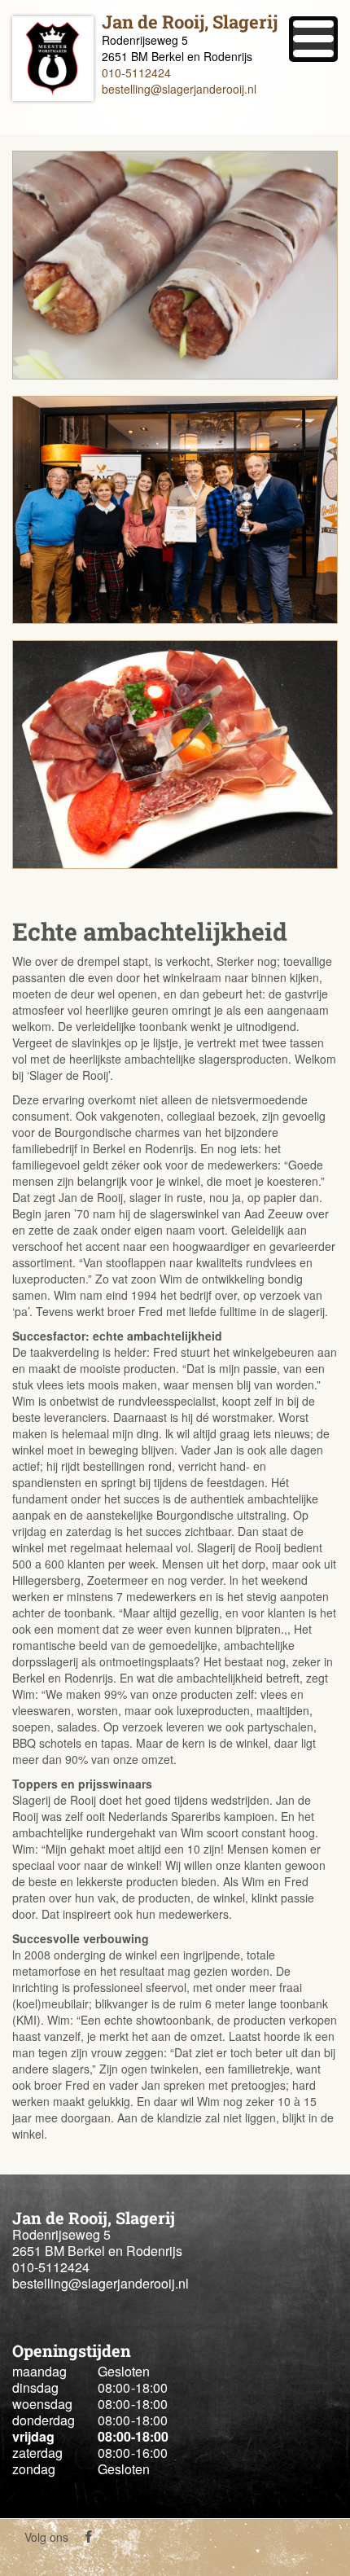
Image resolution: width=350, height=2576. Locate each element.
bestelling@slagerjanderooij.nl (179, 89)
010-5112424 (136, 72)
